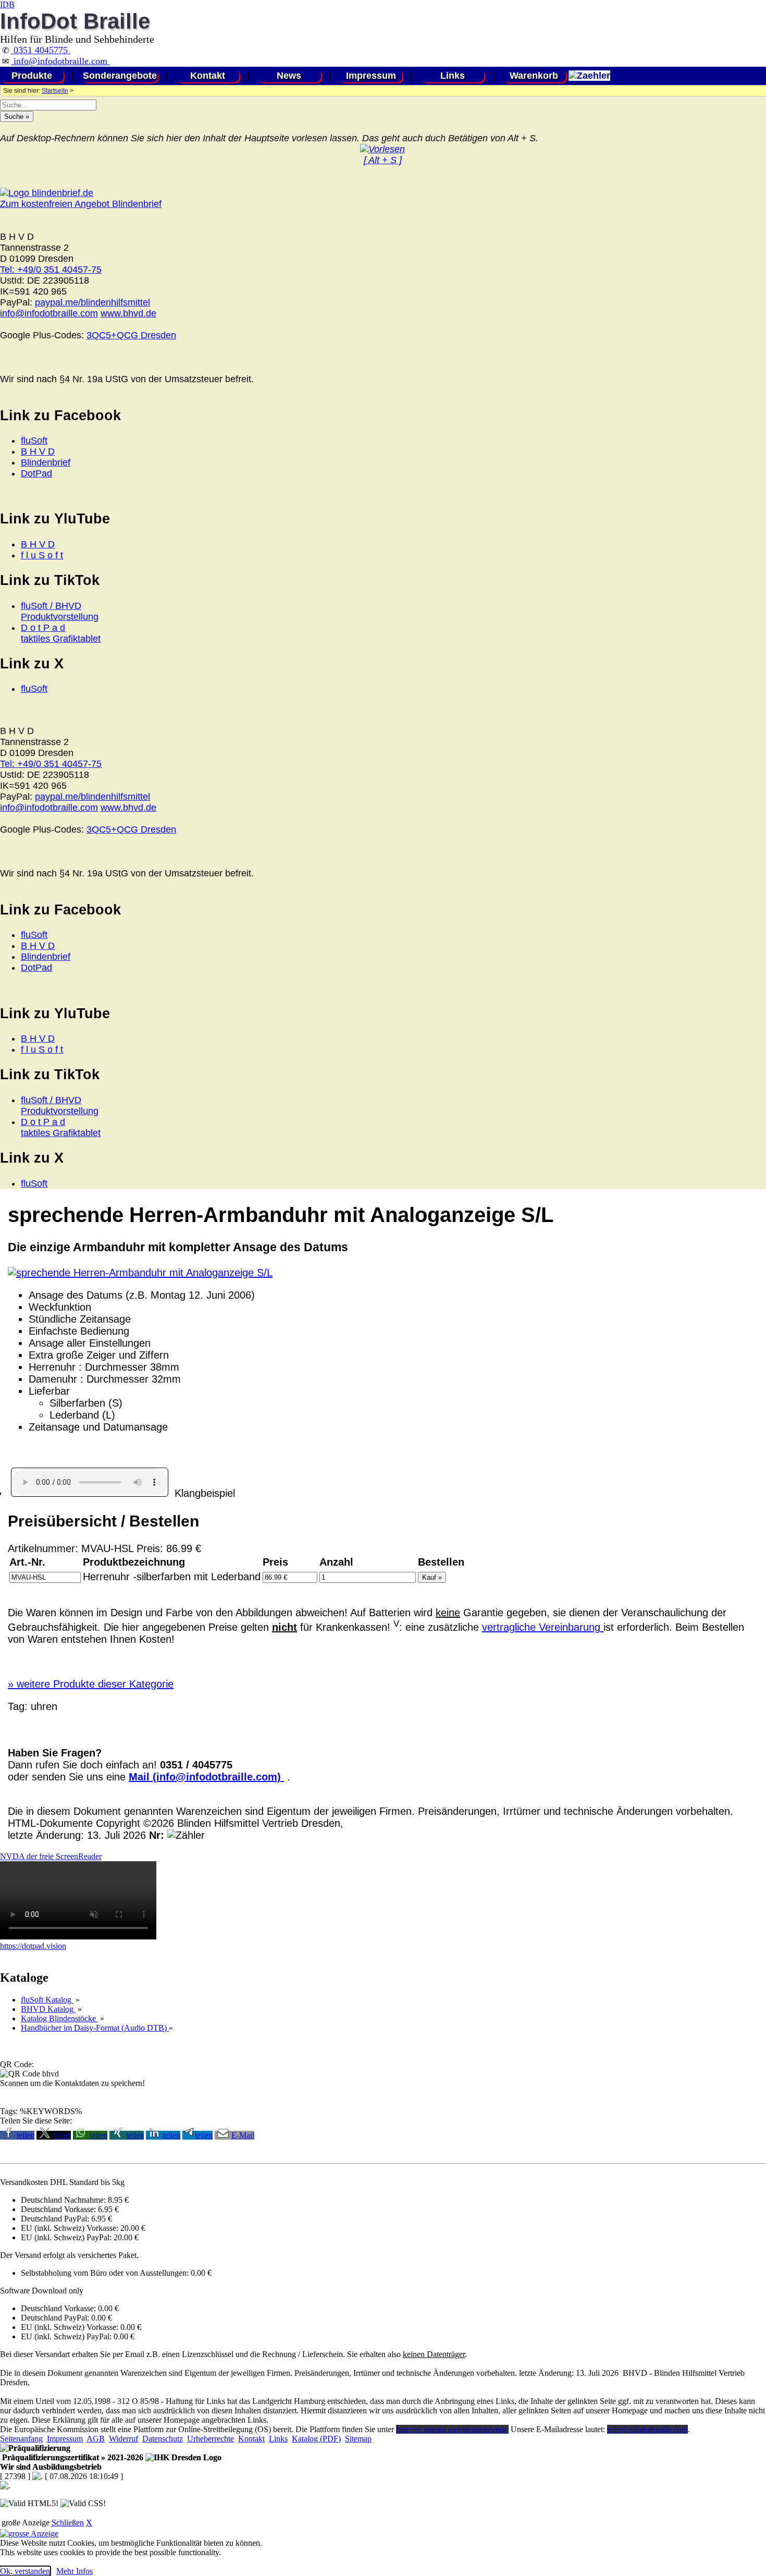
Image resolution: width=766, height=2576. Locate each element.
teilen (26, 2135)
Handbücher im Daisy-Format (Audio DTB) (95, 2028)
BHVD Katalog (48, 2009)
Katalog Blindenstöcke (59, 2018)
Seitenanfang (21, 2439)
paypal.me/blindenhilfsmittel (92, 302)
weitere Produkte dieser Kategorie (91, 1684)
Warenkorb (534, 76)
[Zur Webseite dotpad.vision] (78, 1937)
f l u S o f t (42, 555)
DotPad (36, 473)
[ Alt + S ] (383, 160)
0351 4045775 (41, 50)
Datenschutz (163, 2439)
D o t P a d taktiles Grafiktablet (61, 633)
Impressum (371, 76)
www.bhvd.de (128, 313)
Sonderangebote (120, 76)
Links (453, 76)
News (289, 76)
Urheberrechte (211, 2439)
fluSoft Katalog (47, 2000)
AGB (96, 2439)
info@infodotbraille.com (60, 61)
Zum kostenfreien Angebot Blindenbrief (81, 204)
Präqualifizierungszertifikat (72, 2457)
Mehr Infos (75, 2571)
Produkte (32, 76)
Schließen (68, 2523)
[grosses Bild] (140, 1273)
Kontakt (208, 76)
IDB (7, 4)
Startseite (55, 91)
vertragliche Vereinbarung (543, 1627)
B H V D (38, 451)
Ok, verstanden (25, 2571)
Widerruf (123, 2439)
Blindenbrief (46, 462)
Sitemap (358, 2439)
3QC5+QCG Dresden (131, 335)
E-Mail (243, 2135)
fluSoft (34, 441)
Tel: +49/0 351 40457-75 (51, 270)
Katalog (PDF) (316, 2439)
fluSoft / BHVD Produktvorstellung (60, 611)
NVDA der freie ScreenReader (51, 1856)
